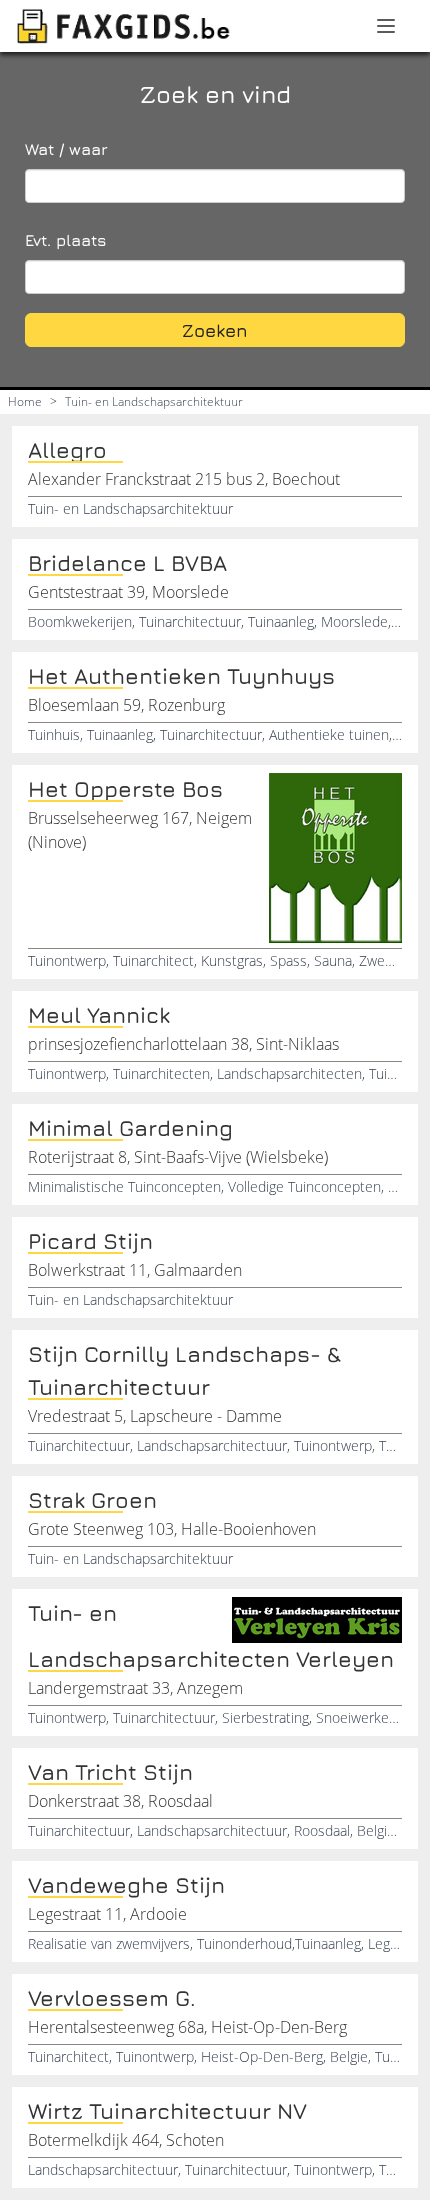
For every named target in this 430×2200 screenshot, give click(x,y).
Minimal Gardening (130, 1128)
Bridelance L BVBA (127, 563)
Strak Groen (92, 1500)
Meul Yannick (99, 1015)
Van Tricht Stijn (110, 1772)
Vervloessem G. (112, 1998)
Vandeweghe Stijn (126, 1885)
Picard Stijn (90, 1241)
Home (25, 401)
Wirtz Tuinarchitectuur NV (167, 2111)
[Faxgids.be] (124, 26)
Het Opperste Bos (125, 789)
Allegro (67, 450)
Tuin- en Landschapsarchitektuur (154, 401)
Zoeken (215, 330)
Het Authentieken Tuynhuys (181, 676)
